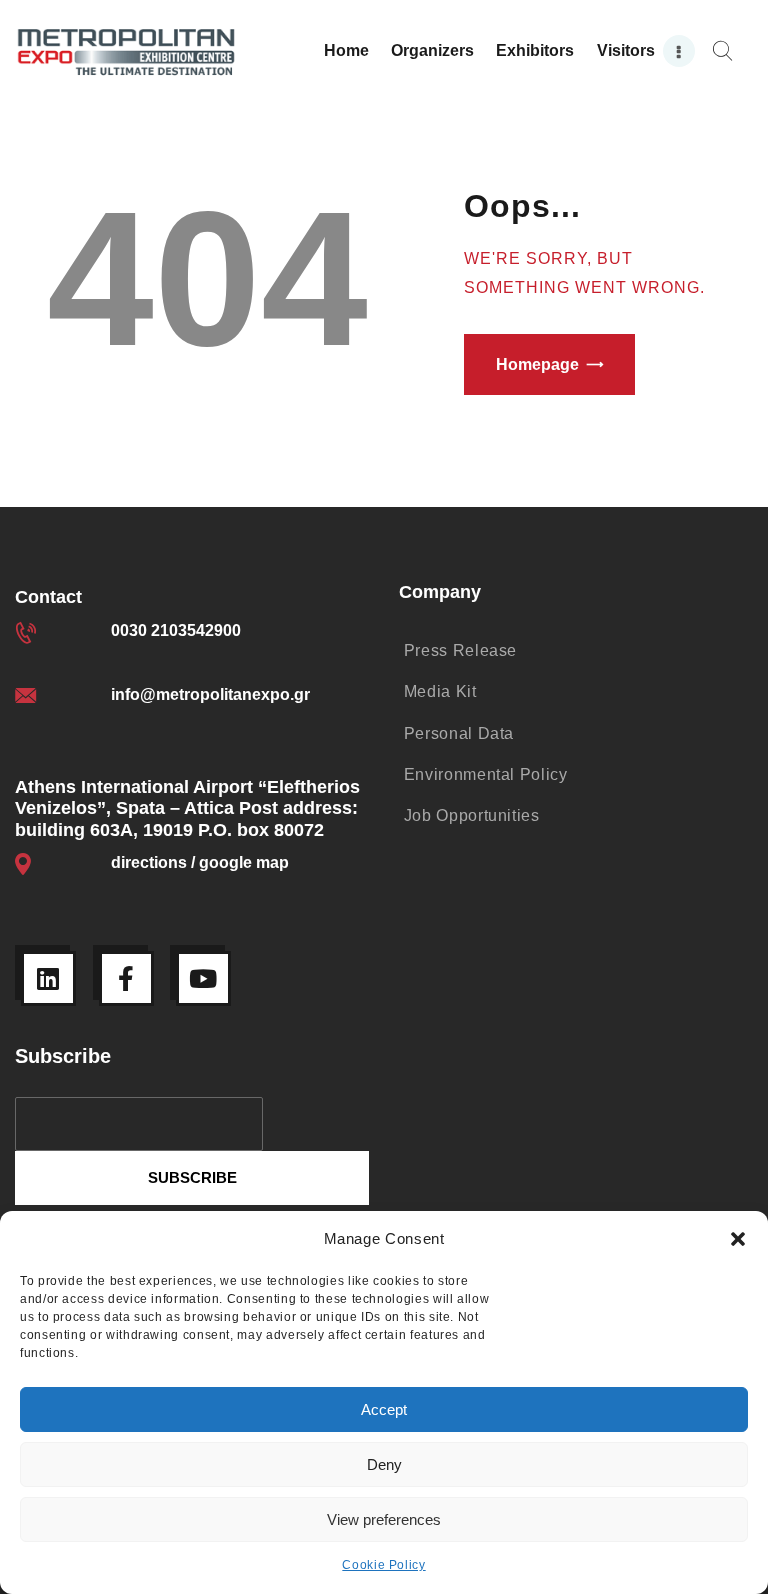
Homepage (537, 364)
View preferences (384, 1519)
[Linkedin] (48, 978)
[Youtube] (203, 978)
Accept (384, 1409)
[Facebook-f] (126, 978)
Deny (384, 1464)
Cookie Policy (383, 1565)
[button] (738, 1239)
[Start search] (723, 51)
